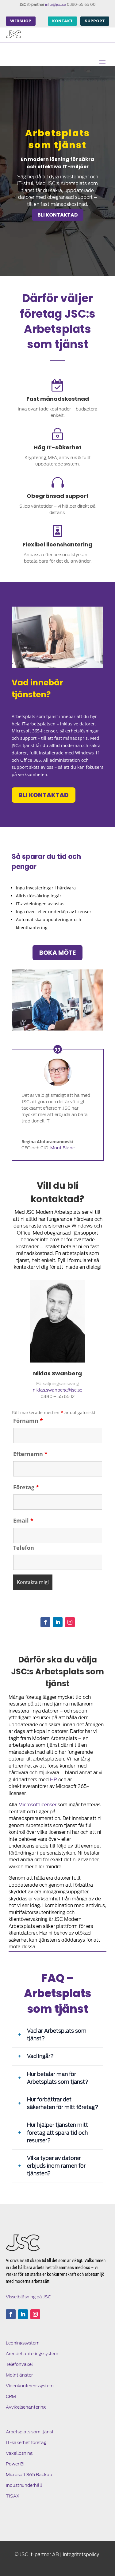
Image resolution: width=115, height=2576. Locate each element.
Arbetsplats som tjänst (30, 2432)
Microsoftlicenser (37, 1805)
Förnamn (28, 1421)
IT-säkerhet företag (26, 2443)
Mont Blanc (63, 1148)
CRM (11, 2396)
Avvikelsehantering (26, 2407)
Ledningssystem (23, 2343)
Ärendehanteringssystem (32, 2354)
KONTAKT (62, 21)
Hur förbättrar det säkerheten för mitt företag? (63, 2103)
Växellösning (19, 2453)
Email (23, 1520)
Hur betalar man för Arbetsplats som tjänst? (58, 2078)
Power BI (15, 2464)
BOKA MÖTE (57, 953)
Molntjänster (19, 2375)
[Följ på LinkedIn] (58, 1622)
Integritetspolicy (81, 2555)
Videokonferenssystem (30, 2386)
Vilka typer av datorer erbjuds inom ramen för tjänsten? (56, 2166)
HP (54, 1780)
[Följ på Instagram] (70, 1622)
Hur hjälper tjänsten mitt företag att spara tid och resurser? (57, 2133)
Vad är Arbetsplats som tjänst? (57, 2035)
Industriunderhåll (24, 2485)
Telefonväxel (19, 2364)
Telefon (24, 1548)
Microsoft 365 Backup (29, 2475)
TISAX (13, 2496)
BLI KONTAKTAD (58, 215)
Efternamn (30, 1454)
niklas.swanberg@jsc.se (57, 1390)
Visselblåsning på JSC (28, 2297)
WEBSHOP (21, 21)
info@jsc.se (56, 4)
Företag (26, 1487)
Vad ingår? (40, 2056)
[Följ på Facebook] (45, 1622)
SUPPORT (95, 21)
